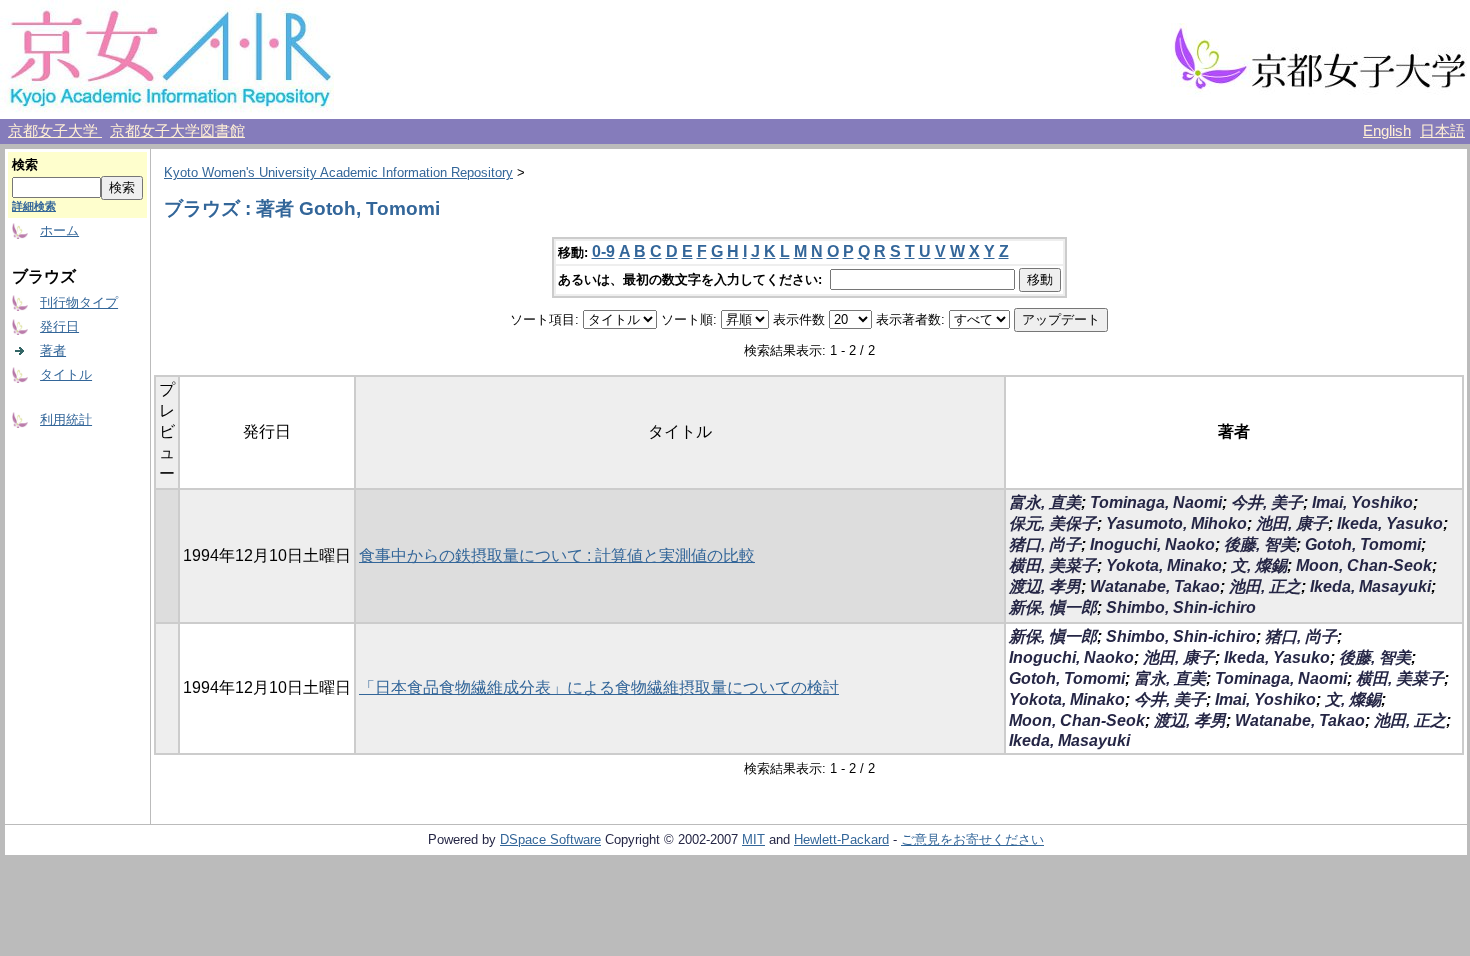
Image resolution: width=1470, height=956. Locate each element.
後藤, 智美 (1260, 544)
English (1387, 131)
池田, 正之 (1265, 586)
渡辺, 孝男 (1045, 586)
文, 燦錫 (1259, 565)
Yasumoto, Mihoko (1176, 523)
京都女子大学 (55, 131)
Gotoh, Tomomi (1363, 544)
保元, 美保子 (1053, 523)
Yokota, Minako (1164, 565)
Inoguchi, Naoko (1152, 544)
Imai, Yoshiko (1362, 502)
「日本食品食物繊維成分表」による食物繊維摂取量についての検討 (599, 687)
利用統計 (66, 419)
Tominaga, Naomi (1156, 502)
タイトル (66, 374)
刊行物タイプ (79, 302)
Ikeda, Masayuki (1370, 586)
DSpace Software (550, 839)
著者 (53, 350)
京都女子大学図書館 (177, 131)
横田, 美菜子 (1053, 565)
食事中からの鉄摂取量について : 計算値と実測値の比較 (557, 555)
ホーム (59, 230)
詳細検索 (34, 206)
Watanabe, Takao (1155, 586)
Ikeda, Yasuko (1390, 523)
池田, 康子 (1292, 523)
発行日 (59, 326)
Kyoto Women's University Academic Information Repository (338, 172)
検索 (25, 164)
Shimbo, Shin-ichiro (1181, 607)
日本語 (1442, 131)
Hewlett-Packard (841, 839)
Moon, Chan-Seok (1364, 565)
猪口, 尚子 (1045, 544)
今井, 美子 (1267, 502)
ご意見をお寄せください (972, 839)
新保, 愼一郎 (1053, 607)
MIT (753, 839)
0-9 (603, 251)
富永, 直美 (1045, 502)
